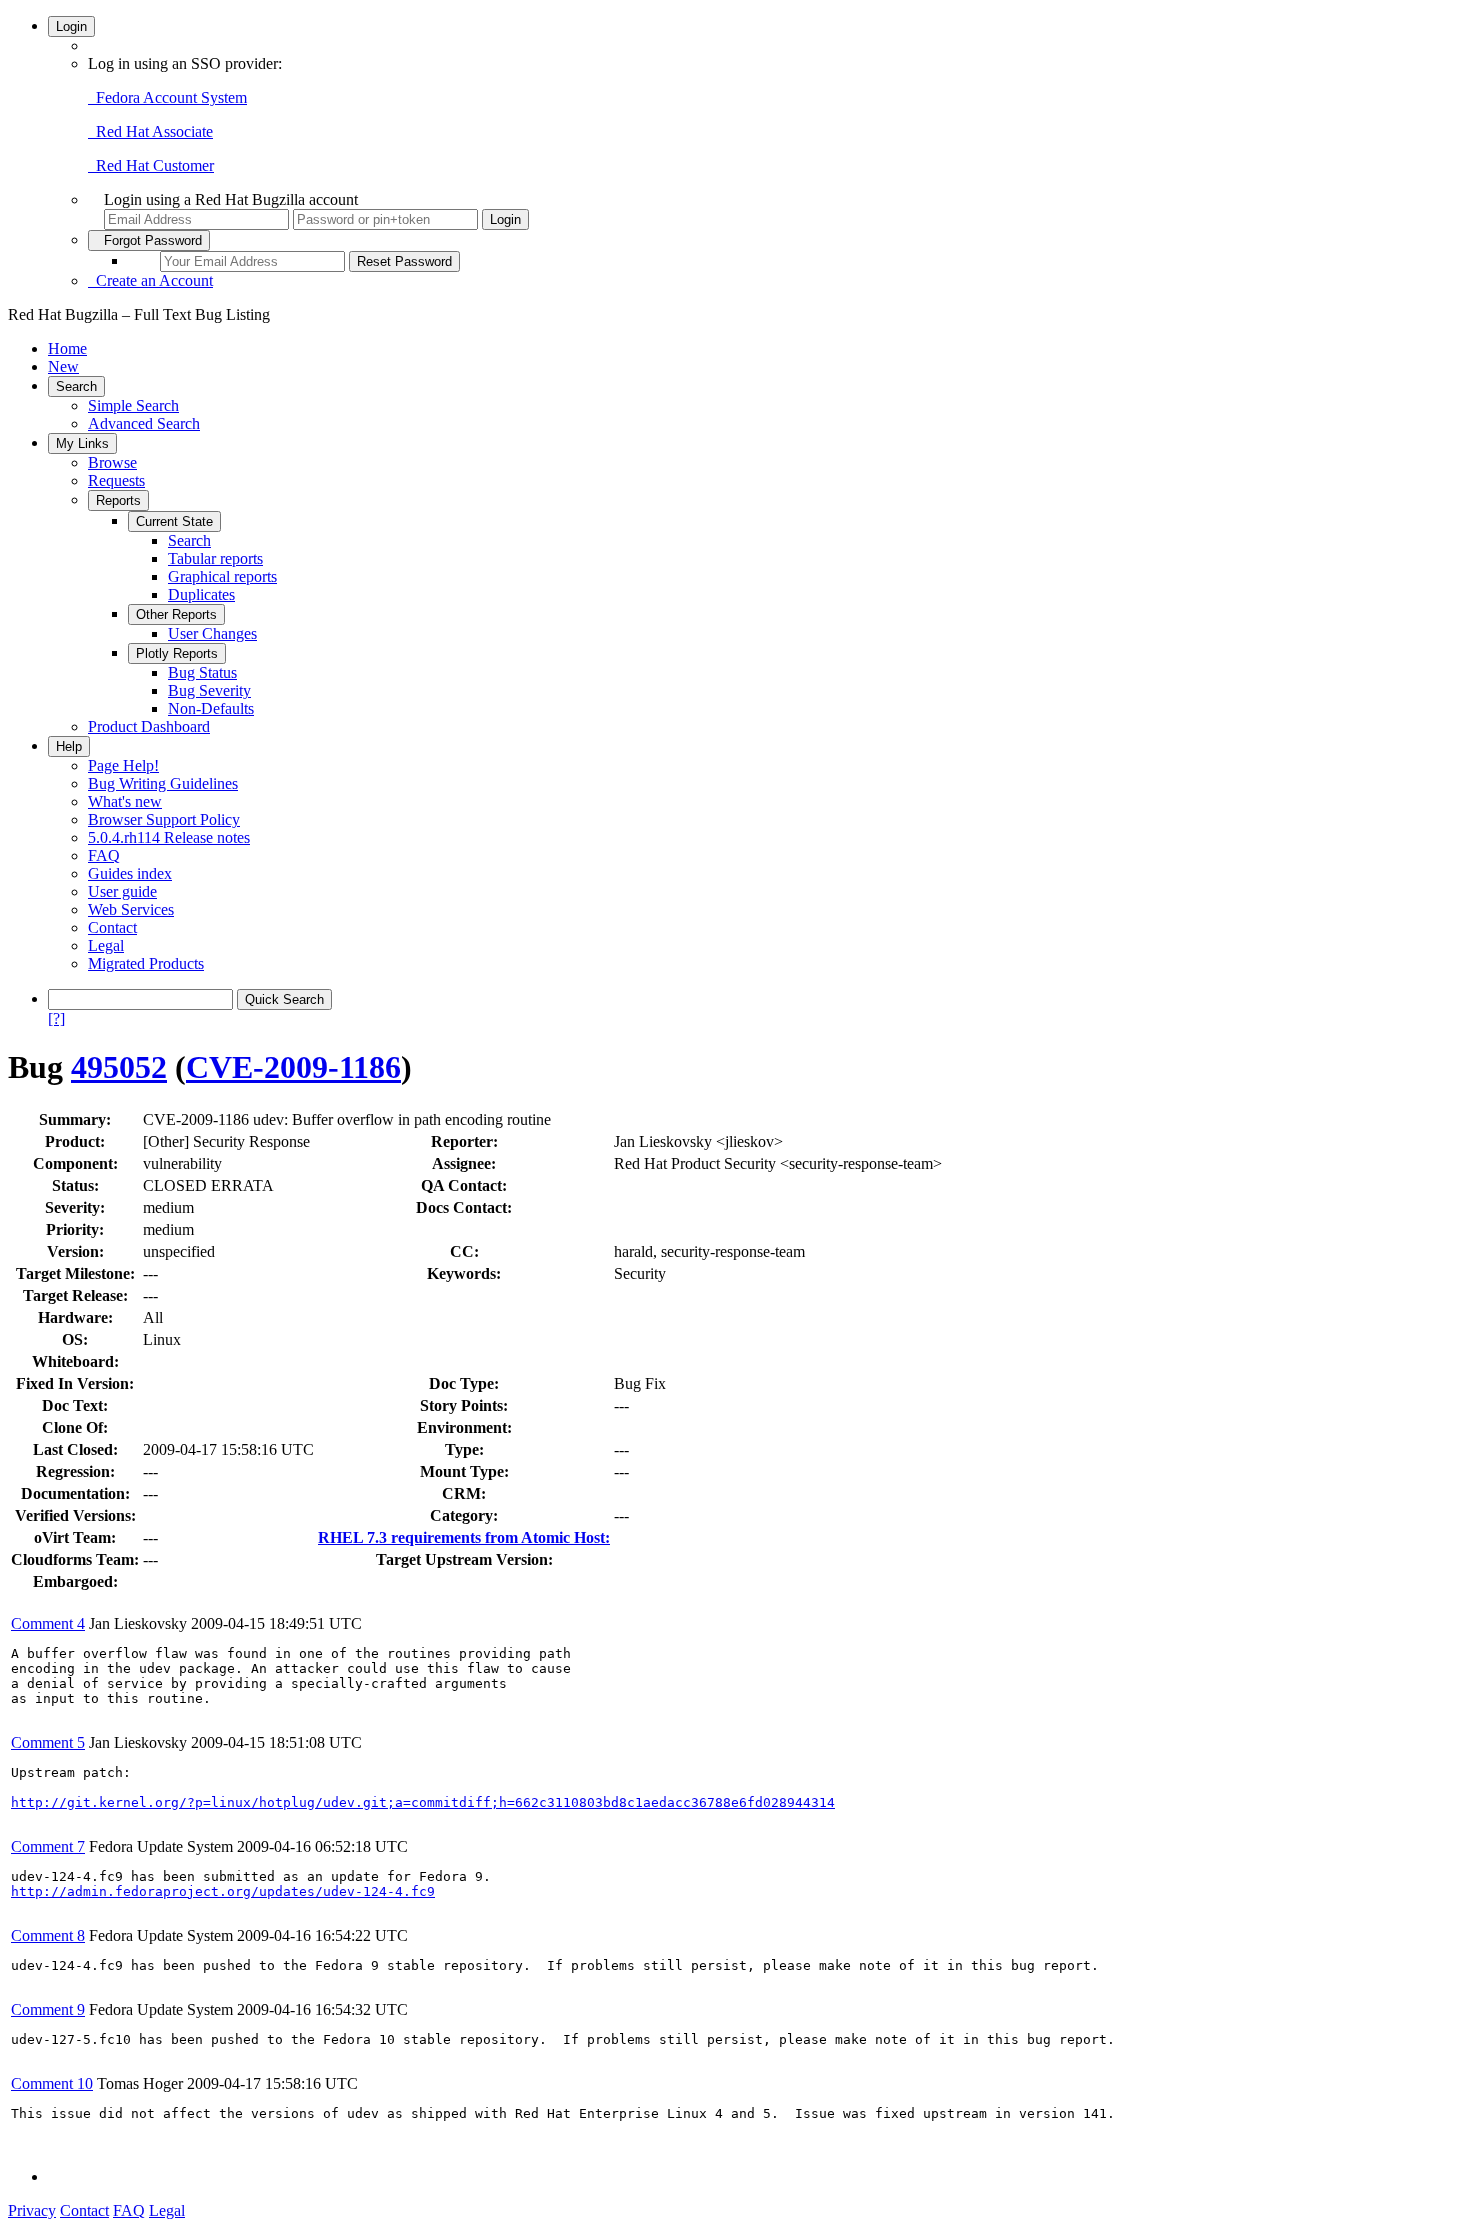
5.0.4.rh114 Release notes (169, 837)
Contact (112, 927)
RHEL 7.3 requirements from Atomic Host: (464, 1537)
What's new (125, 801)
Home (67, 348)
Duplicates (201, 594)
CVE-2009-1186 (293, 1067)
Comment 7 (48, 1846)
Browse (112, 462)
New (63, 366)
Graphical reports (222, 576)
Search (76, 386)
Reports (118, 500)
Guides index (130, 873)
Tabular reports (215, 558)
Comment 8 (48, 1935)
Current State (174, 521)
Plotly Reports (177, 653)
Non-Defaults (211, 708)
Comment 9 (48, 2009)
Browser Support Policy (164, 819)
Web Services (131, 909)
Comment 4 (48, 1623)
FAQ (104, 855)
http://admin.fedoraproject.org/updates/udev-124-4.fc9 (223, 1891)
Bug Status (202, 672)
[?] (56, 1018)
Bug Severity (209, 690)
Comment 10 (52, 2083)
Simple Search (133, 405)
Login (71, 26)
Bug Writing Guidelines (163, 783)
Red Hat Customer (151, 165)
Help (69, 746)
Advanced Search (144, 423)
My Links (82, 443)
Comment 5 (48, 1742)
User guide (122, 891)
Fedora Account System (167, 97)
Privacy (32, 2210)
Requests (116, 480)
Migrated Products (146, 963)
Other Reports (176, 614)
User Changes (212, 633)
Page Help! (123, 765)
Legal (106, 945)
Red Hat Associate (150, 131)
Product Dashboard (149, 726)
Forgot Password (149, 240)
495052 (119, 1067)
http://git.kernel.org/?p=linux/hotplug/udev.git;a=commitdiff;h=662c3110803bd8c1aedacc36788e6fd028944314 (423, 1802)
